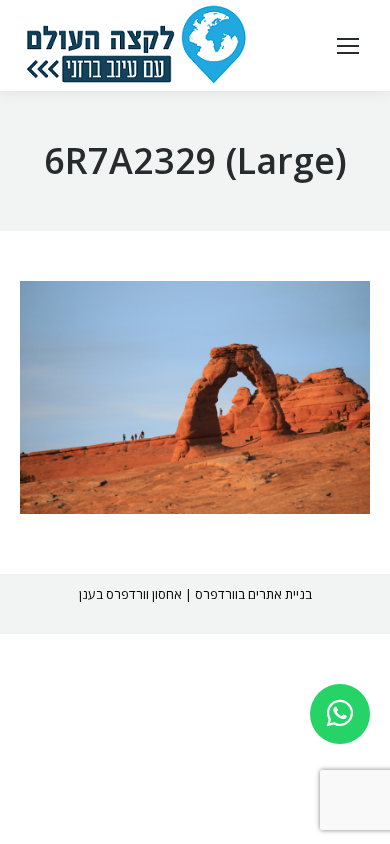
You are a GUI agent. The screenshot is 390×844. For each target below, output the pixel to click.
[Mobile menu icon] (348, 46)
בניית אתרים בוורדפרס (253, 594)
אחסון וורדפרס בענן (130, 594)
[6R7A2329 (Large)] (195, 397)
